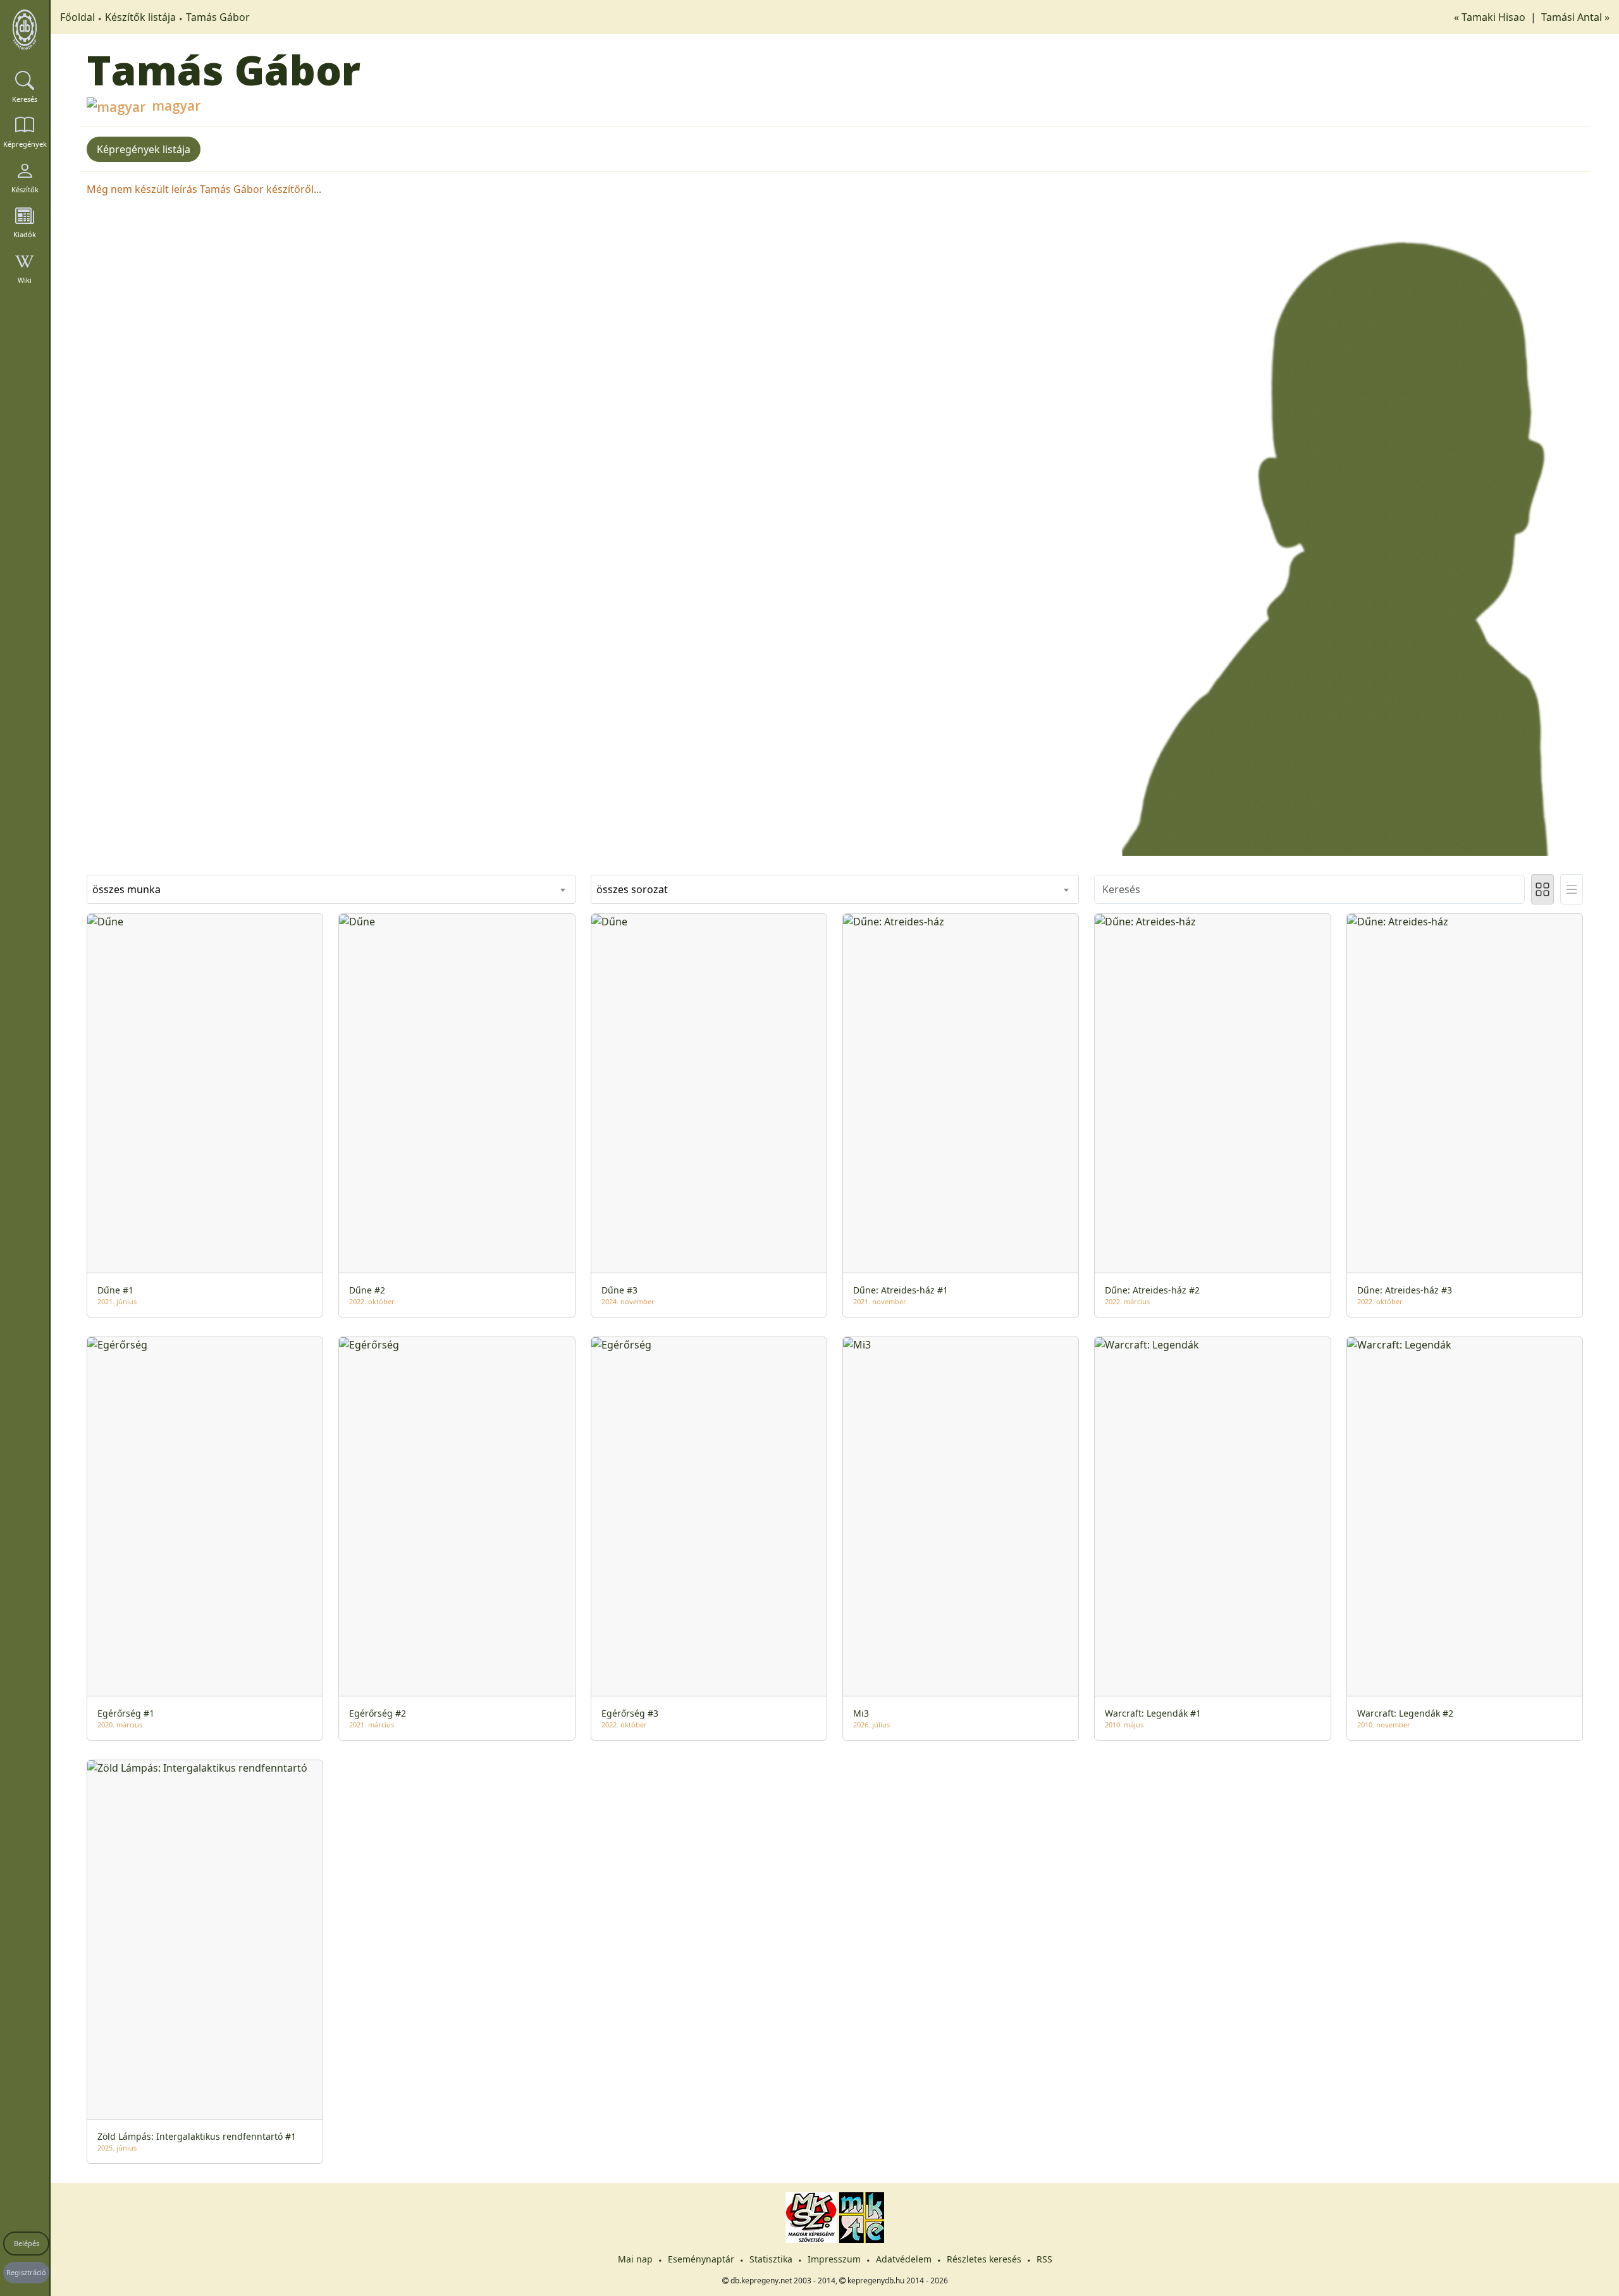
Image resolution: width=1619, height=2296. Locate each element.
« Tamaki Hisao (1491, 17)
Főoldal (77, 17)
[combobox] (331, 889)
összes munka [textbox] (126, 889)
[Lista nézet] (1572, 889)
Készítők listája (140, 17)
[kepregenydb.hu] (25, 30)
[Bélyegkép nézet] (1542, 889)
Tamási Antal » (1575, 17)
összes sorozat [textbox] (632, 889)
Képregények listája (144, 149)
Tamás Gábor (218, 17)
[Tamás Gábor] (1339, 518)
